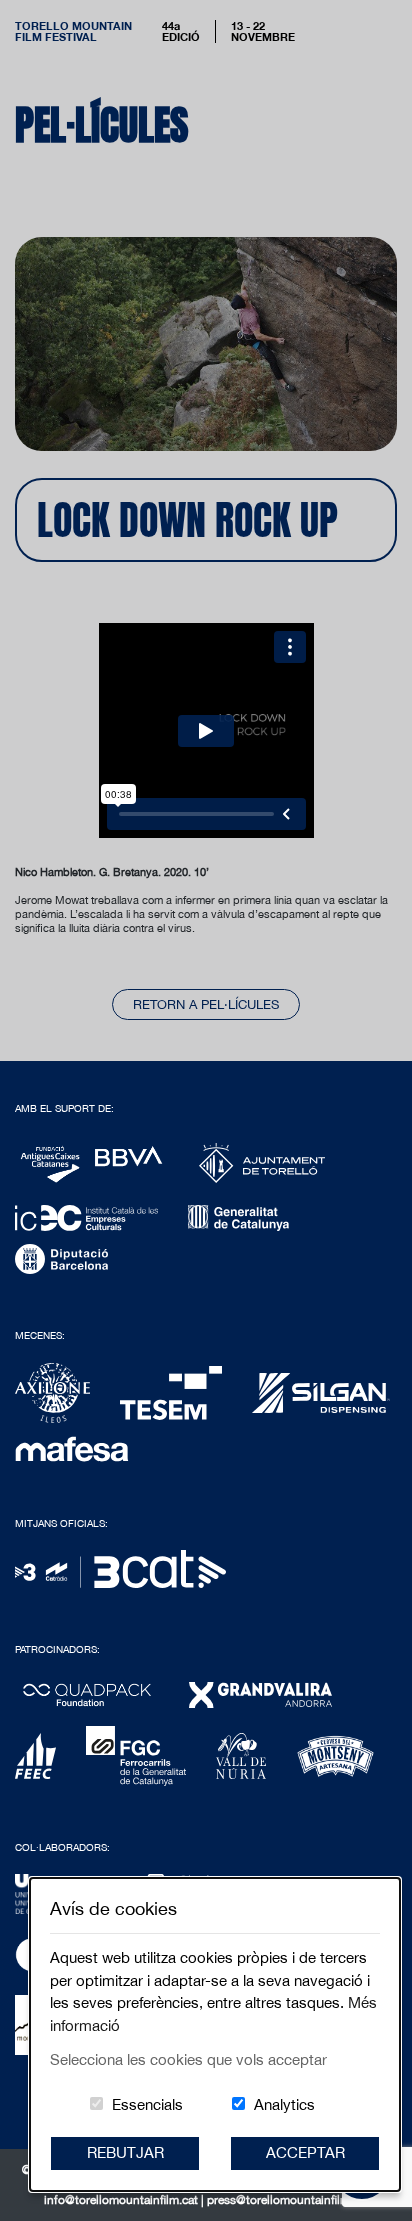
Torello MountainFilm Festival (73, 31)
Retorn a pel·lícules (206, 1004)
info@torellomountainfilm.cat (122, 2200)
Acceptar (305, 2152)
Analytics (284, 2104)
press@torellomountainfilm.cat (288, 2200)
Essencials (147, 2104)
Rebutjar (125, 2152)
